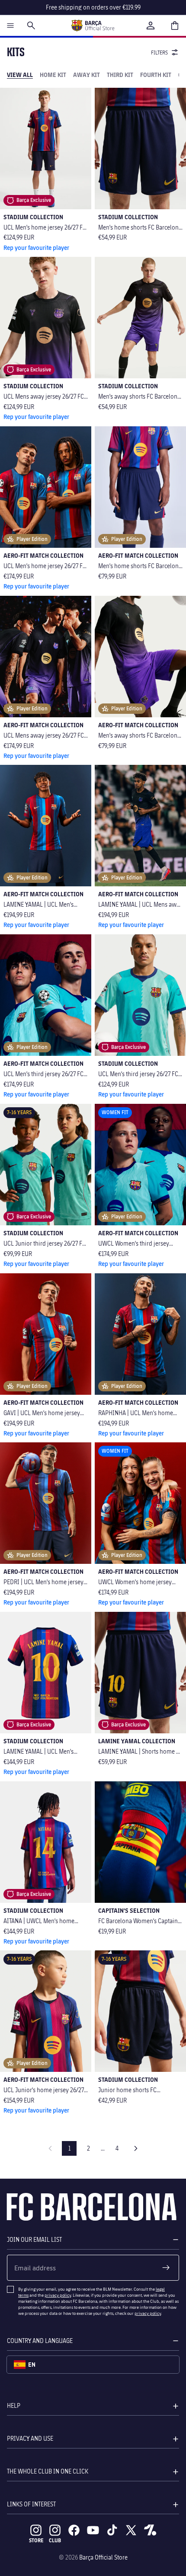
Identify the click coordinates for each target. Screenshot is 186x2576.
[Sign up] (166, 2268)
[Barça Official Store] (93, 26)
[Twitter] (131, 2530)
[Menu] (10, 26)
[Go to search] (31, 26)
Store (36, 2540)
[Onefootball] (150, 2530)
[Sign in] (151, 26)
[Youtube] (93, 2530)
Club (55, 2540)
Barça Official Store (103, 2557)
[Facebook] (74, 2530)
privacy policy (58, 2295)
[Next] (136, 2148)
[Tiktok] (112, 2530)
